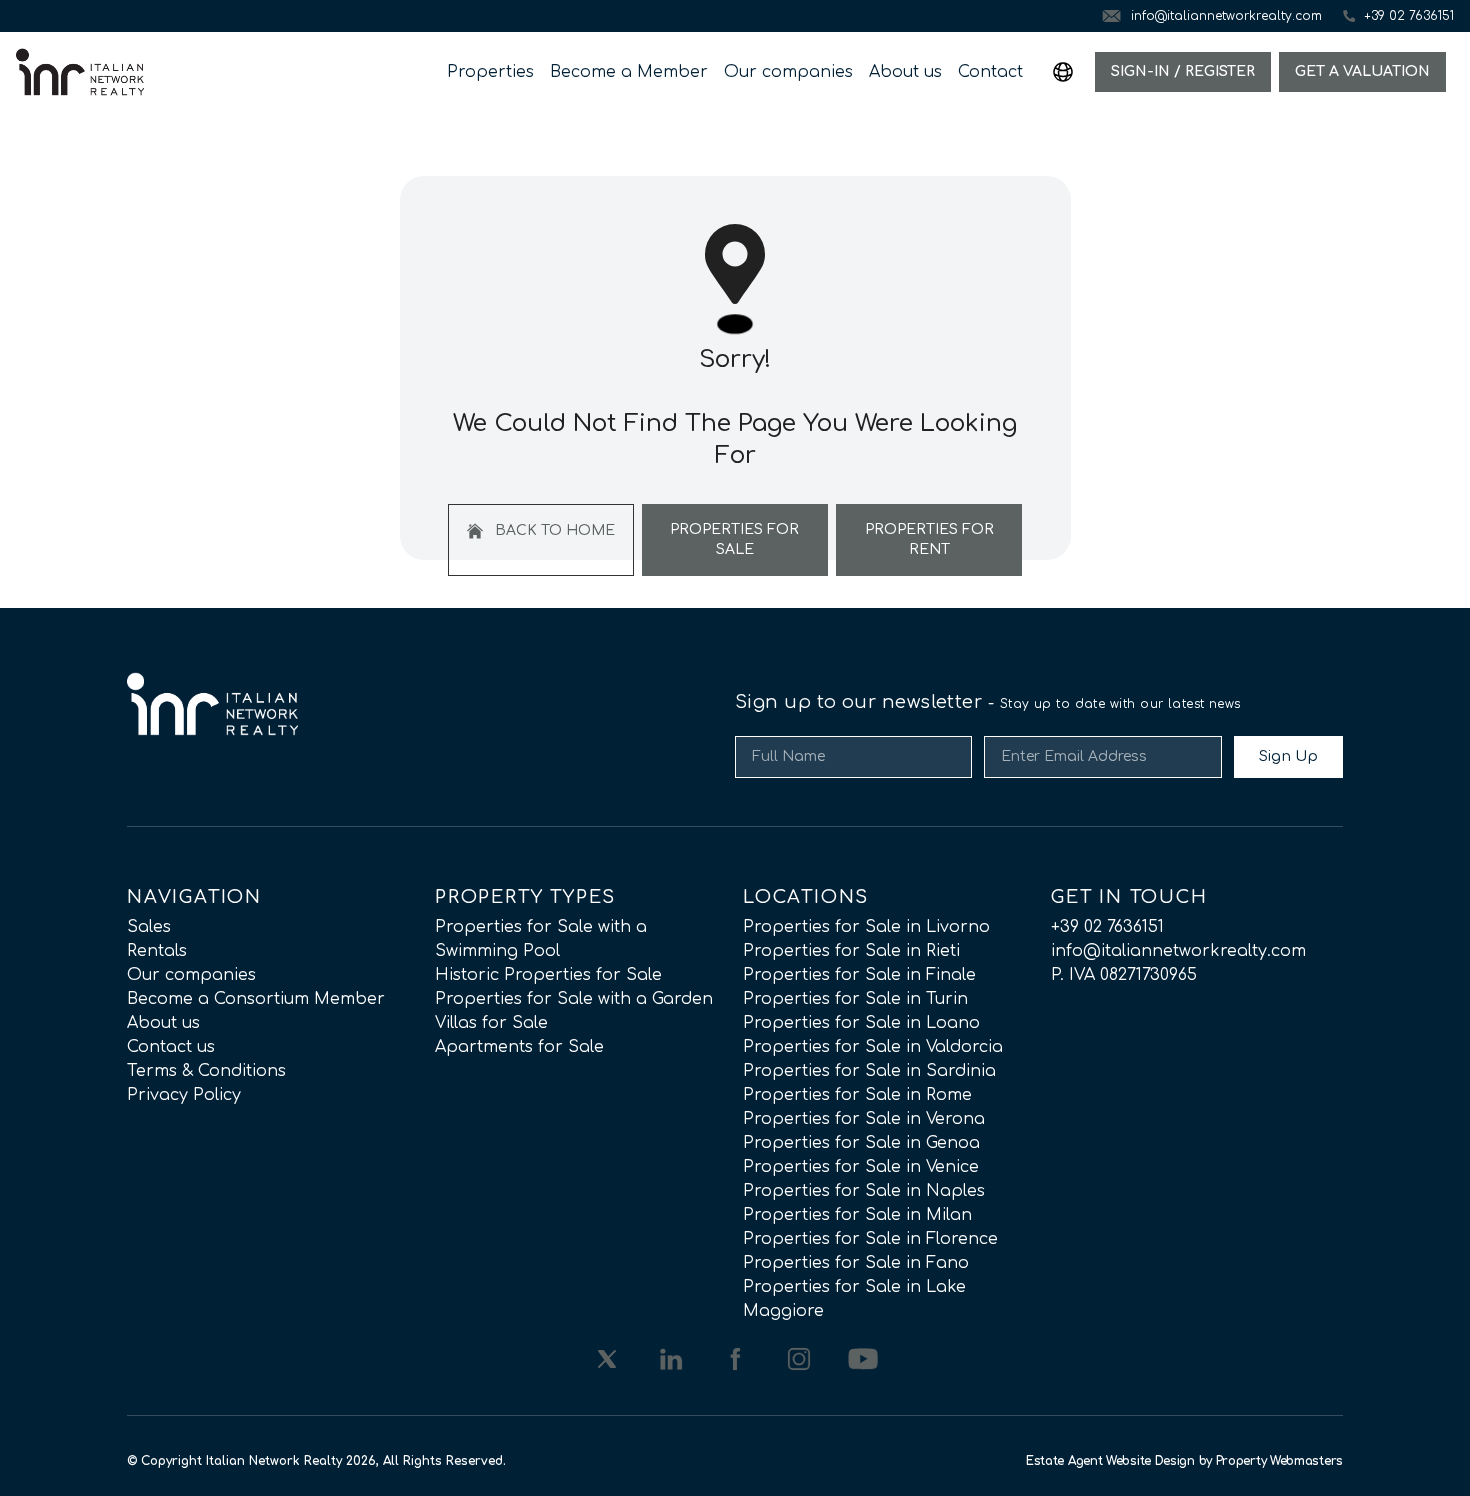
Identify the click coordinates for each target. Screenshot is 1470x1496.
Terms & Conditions (206, 1071)
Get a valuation (1362, 71)
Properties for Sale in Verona (864, 1119)
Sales (149, 927)
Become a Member (629, 72)
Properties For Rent (929, 539)
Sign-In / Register (1183, 71)
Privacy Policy (184, 1095)
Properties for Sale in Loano (861, 1023)
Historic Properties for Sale (548, 975)
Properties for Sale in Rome (857, 1095)
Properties (490, 72)
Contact (990, 72)
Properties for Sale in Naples (864, 1191)
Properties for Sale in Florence (870, 1239)
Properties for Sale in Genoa (861, 1143)
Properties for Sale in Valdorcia (873, 1047)
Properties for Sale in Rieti (851, 951)
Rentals (157, 951)
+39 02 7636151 (1107, 927)
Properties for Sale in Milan (857, 1215)
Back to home (553, 530)
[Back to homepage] (80, 72)
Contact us (171, 1047)
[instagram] (799, 1359)
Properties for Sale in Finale (859, 975)
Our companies (788, 72)
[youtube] (863, 1359)
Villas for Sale (491, 1023)
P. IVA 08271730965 (1124, 975)
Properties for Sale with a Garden (574, 999)
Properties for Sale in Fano (856, 1263)
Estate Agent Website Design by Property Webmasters (1184, 1461)
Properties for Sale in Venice (861, 1167)
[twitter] (607, 1359)
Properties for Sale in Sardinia (869, 1071)
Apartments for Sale (519, 1047)
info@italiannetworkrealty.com (1178, 951)
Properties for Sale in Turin (855, 999)
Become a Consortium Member (256, 999)
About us (905, 72)
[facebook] (735, 1359)
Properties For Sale (734, 539)
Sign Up (1288, 756)
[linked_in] (671, 1359)
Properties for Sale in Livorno (866, 927)
